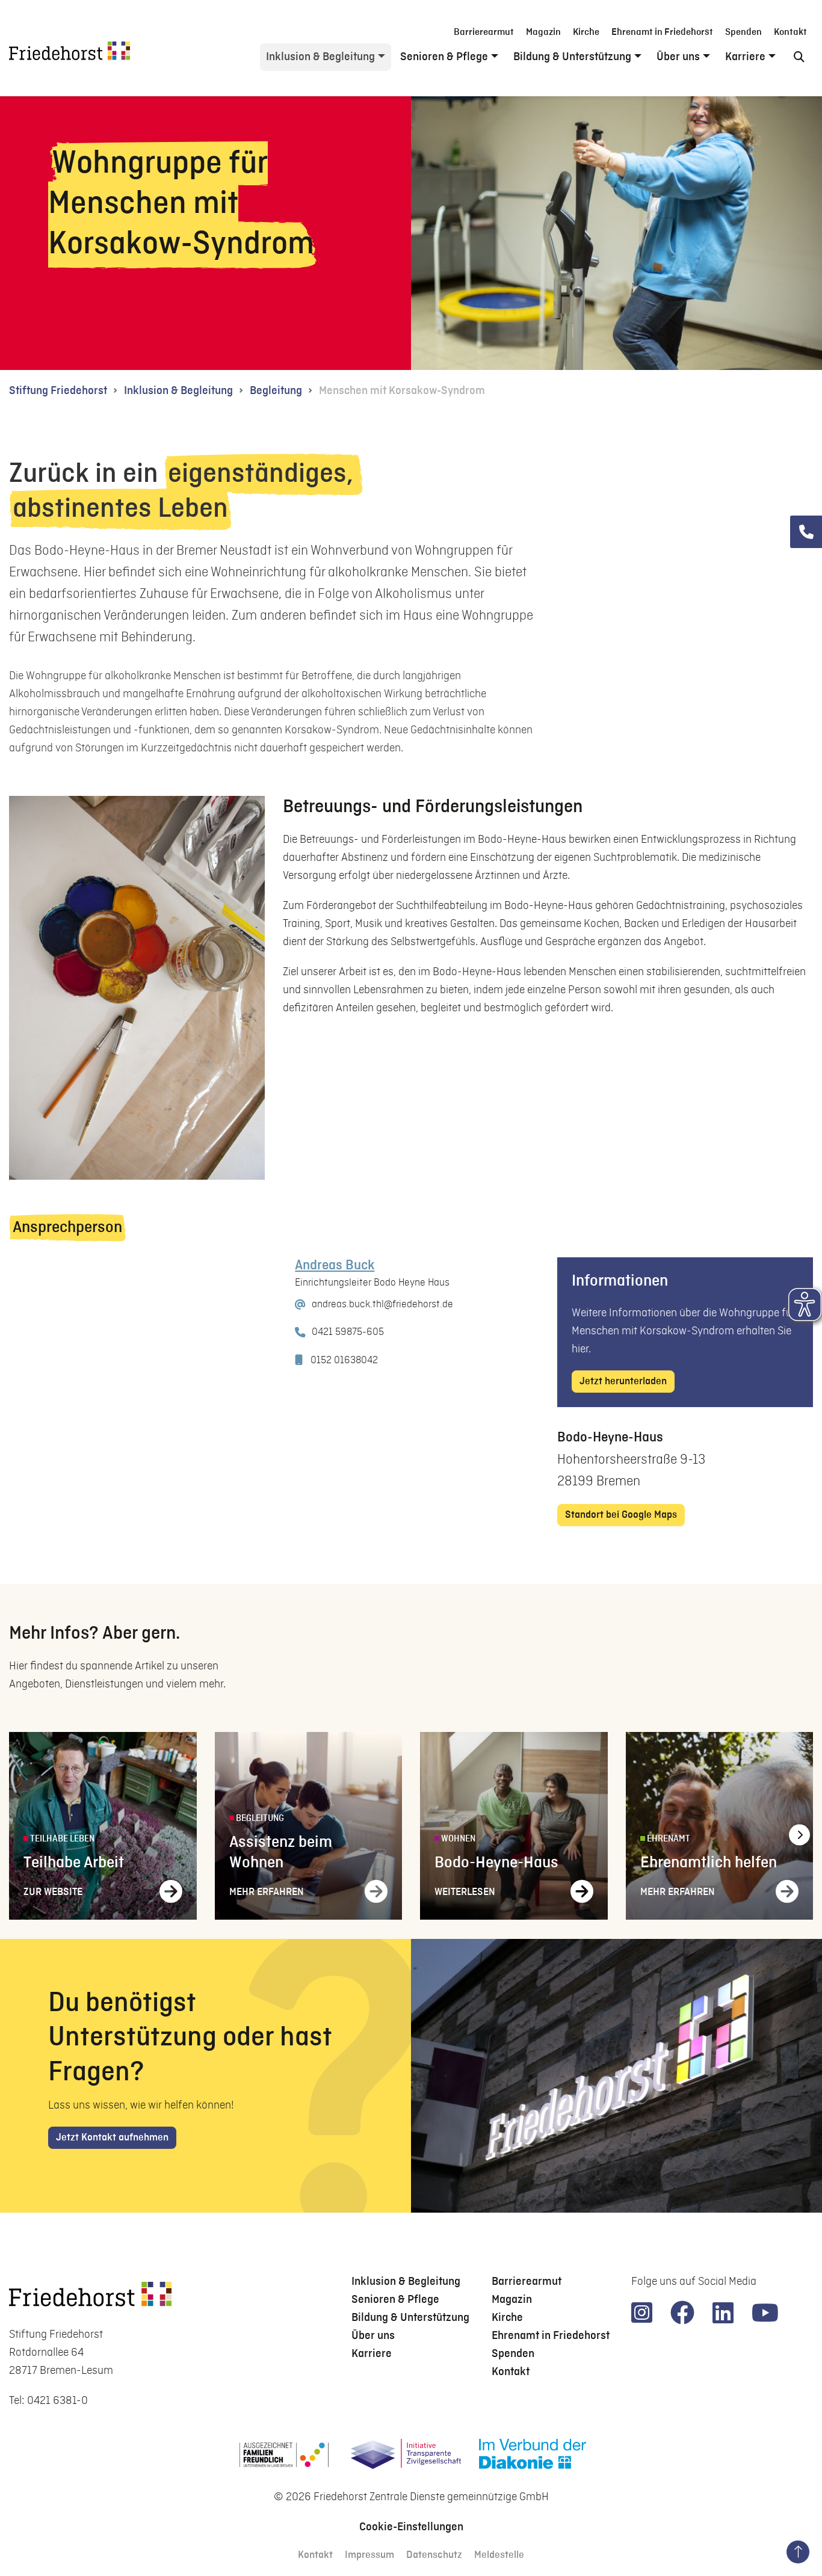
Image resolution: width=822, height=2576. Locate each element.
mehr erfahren (267, 1892)
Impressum (369, 2555)
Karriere (745, 57)
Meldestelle (499, 2555)
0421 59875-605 (348, 1332)
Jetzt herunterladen (623, 1382)
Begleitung (276, 391)
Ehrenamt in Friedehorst (662, 32)
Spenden (743, 32)
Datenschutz (434, 2555)
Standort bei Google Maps (621, 1515)
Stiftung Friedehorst (58, 391)
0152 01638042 (344, 1360)
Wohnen (457, 1839)
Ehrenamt (668, 1839)
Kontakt (790, 32)
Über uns (678, 57)
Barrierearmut (484, 32)
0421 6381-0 (57, 2401)
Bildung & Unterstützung (572, 57)
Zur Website (53, 1892)
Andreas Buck (335, 1266)
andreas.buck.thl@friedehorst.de (382, 1304)
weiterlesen (465, 1892)
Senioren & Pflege (444, 57)
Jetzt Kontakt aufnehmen (112, 2138)
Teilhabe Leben (61, 1839)
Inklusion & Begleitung (320, 57)
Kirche (586, 32)
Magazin (543, 32)
